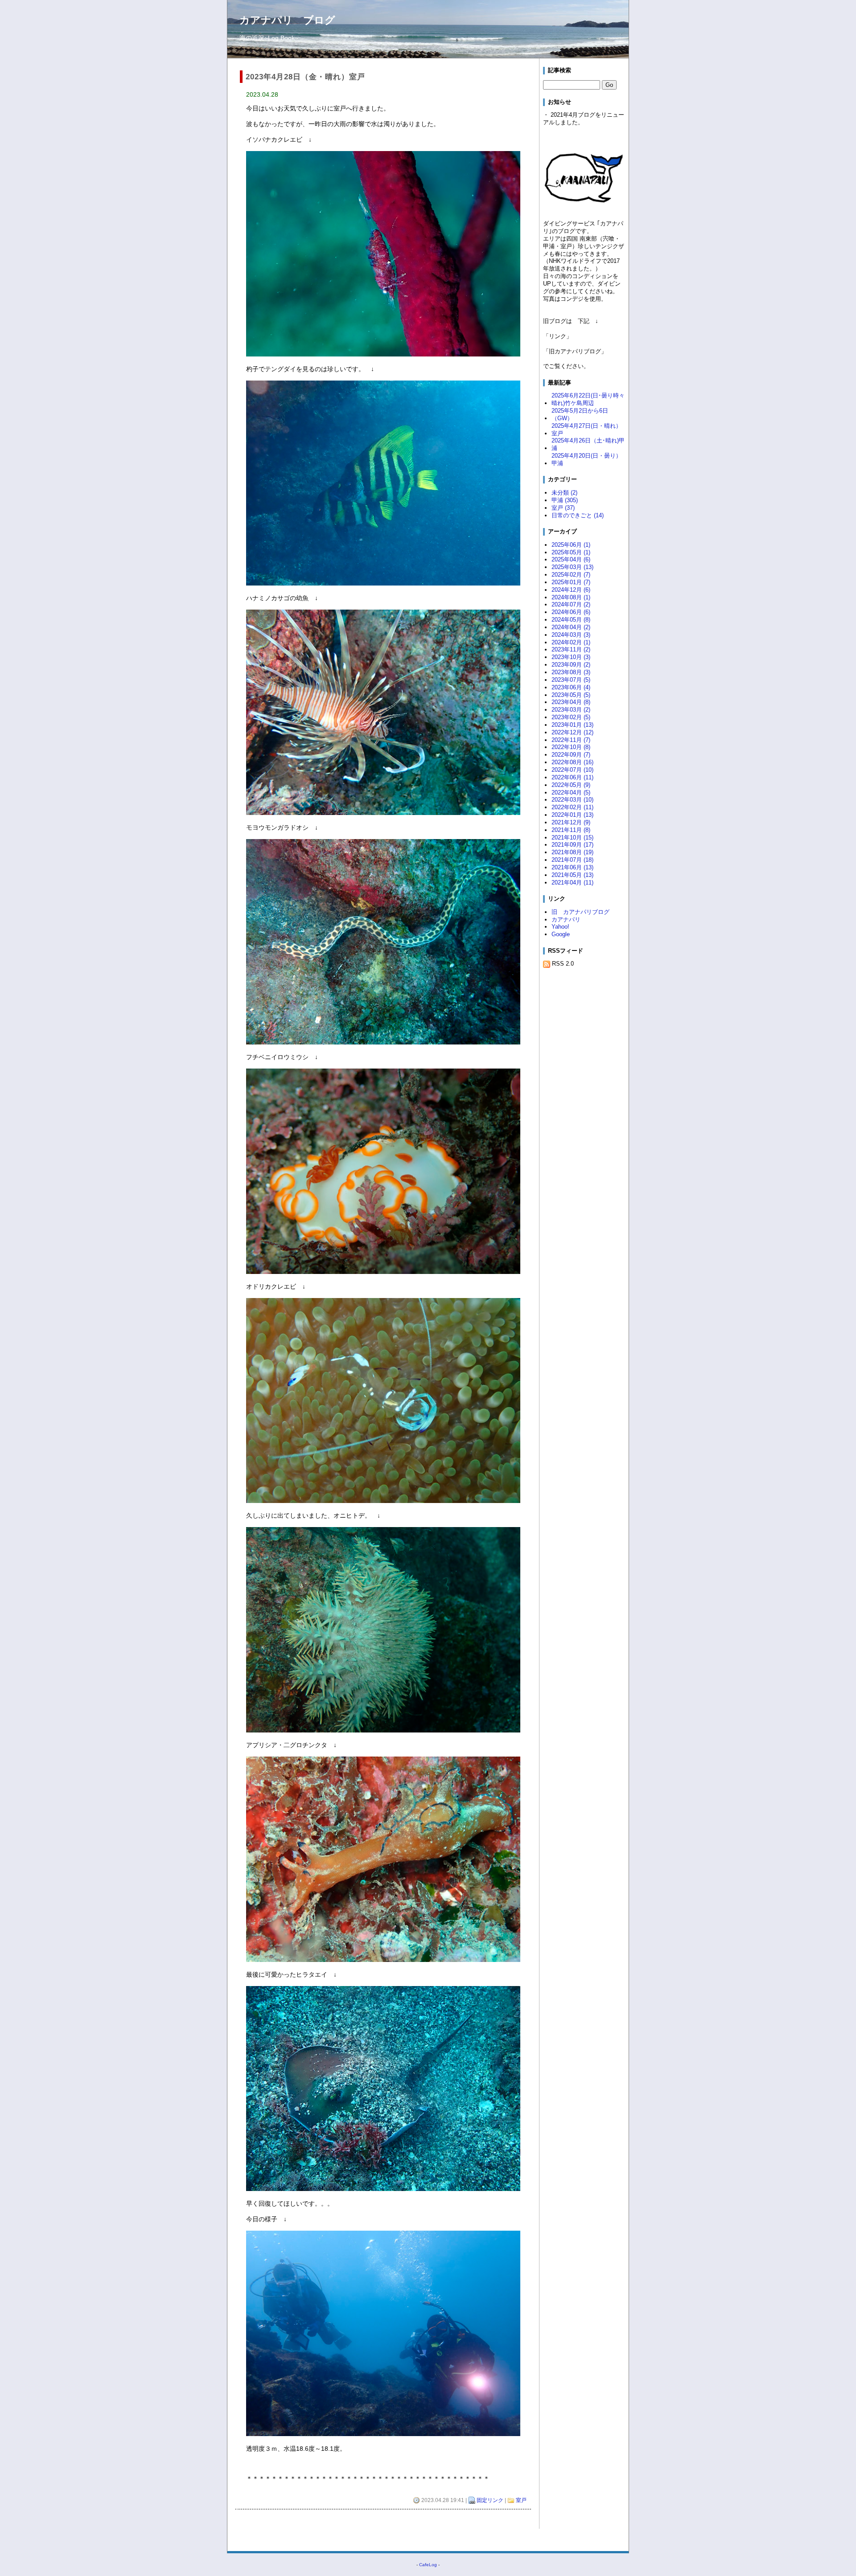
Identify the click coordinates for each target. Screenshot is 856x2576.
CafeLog (428, 2565)
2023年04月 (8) (571, 702)
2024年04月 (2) (571, 627)
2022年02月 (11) (572, 807)
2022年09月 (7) (571, 755)
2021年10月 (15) (572, 838)
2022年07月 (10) (572, 770)
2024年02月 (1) (571, 642)
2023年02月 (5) (571, 717)
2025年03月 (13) (572, 567)
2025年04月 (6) (571, 559)
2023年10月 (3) (571, 657)
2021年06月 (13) (572, 867)
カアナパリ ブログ (287, 20)
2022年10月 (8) (571, 747)
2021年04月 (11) (572, 883)
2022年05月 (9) (571, 785)
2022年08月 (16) (572, 762)
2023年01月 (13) (572, 725)
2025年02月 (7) (571, 575)
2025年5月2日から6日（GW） (580, 414)
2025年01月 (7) (571, 582)
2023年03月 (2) (571, 710)
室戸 (521, 2500)
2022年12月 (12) (572, 732)
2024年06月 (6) (571, 612)
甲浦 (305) (565, 500)
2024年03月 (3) (571, 635)
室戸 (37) (563, 508)
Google (561, 934)
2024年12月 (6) (571, 590)
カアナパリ (566, 919)
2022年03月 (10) (572, 800)
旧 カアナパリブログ (580, 912)
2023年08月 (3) (571, 672)
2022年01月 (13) (572, 815)
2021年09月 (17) (572, 845)
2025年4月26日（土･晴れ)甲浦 (588, 444)
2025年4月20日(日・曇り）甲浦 (586, 459)
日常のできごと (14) (578, 515)
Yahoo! (560, 927)
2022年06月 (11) (572, 777)
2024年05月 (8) (571, 620)
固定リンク (490, 2500)
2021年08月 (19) (572, 852)
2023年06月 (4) (571, 687)
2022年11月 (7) (571, 740)
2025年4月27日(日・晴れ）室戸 (586, 430)
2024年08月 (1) (571, 597)
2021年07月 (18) (572, 860)
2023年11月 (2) (571, 649)
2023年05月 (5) (571, 695)
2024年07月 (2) (571, 604)
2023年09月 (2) (571, 665)
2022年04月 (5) (571, 792)
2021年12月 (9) (571, 822)
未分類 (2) (564, 493)
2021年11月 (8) (571, 830)
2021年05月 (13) (572, 875)
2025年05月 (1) (571, 552)
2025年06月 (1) (571, 545)
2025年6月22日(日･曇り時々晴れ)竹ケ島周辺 (588, 399)
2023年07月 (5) (571, 680)
